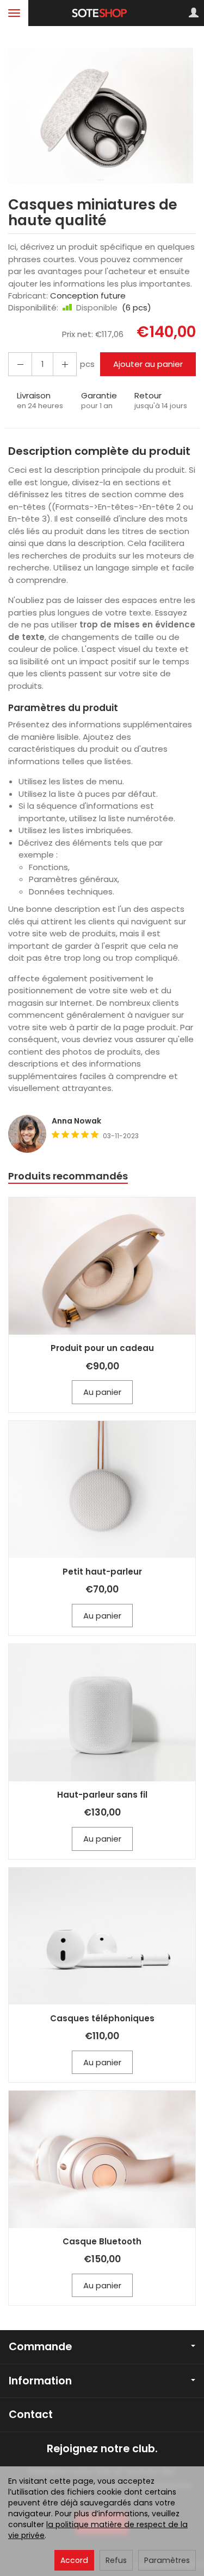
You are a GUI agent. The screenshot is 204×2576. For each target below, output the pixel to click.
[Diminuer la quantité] (65, 364)
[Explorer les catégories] (14, 13)
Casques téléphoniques (102, 2018)
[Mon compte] (194, 13)
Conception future (88, 296)
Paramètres (167, 2560)
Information (40, 2381)
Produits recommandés (68, 1176)
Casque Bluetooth (102, 2241)
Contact (31, 2415)
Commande (40, 2347)
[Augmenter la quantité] (20, 364)
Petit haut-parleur (102, 1572)
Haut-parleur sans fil (102, 1795)
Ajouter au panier (148, 364)
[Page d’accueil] (102, 13)
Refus (116, 2560)
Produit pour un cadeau (102, 1348)
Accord (74, 2560)
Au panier (102, 1392)
